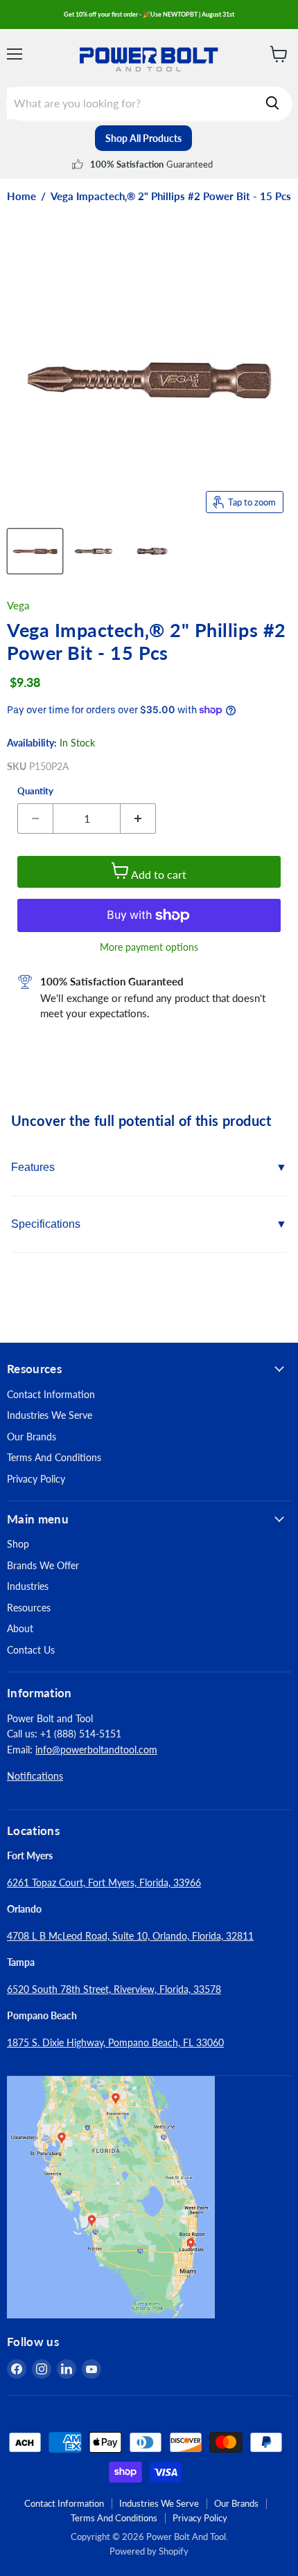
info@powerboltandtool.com (96, 1750)
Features (33, 1167)
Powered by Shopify (149, 2551)
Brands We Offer (43, 1565)
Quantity (35, 791)
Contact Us (31, 1650)
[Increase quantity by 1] (138, 819)
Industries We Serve (50, 1415)
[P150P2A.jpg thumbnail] (35, 551)
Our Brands (32, 1437)
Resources (29, 1608)
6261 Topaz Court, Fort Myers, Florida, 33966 (104, 1882)
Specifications (46, 1224)
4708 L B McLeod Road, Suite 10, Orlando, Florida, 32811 (130, 1936)
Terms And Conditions (54, 1457)
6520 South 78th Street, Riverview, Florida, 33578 (114, 1989)
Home (21, 196)
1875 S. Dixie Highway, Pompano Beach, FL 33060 (115, 2042)
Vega (18, 605)
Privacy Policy (36, 1479)
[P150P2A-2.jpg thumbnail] (94, 551)
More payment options (149, 947)
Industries (28, 1586)
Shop (18, 1544)
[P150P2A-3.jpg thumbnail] (153, 551)
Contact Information (51, 1394)
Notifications (35, 1776)
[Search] (272, 103)
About (20, 1628)
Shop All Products (143, 138)
